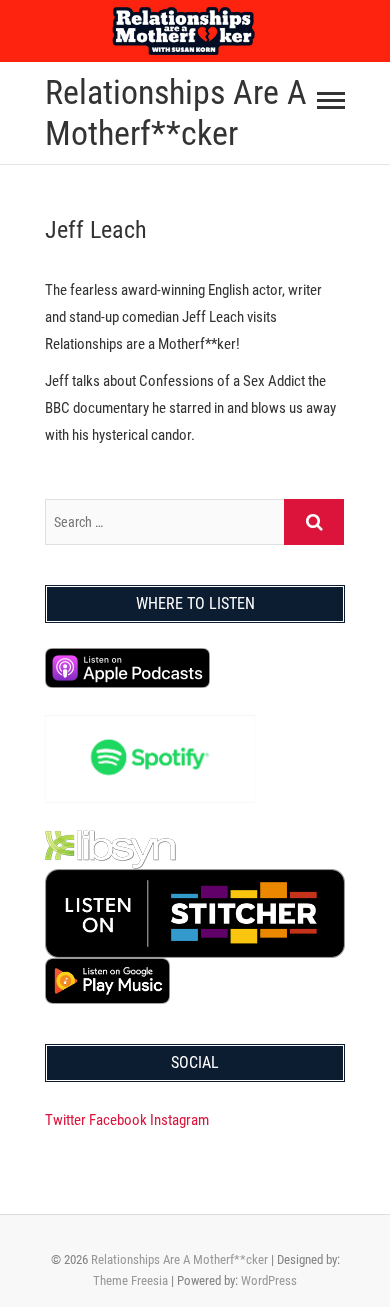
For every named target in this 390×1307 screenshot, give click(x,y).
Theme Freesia (130, 1280)
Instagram (179, 1120)
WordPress (269, 1280)
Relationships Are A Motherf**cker (176, 112)
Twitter (65, 1120)
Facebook (118, 1120)
